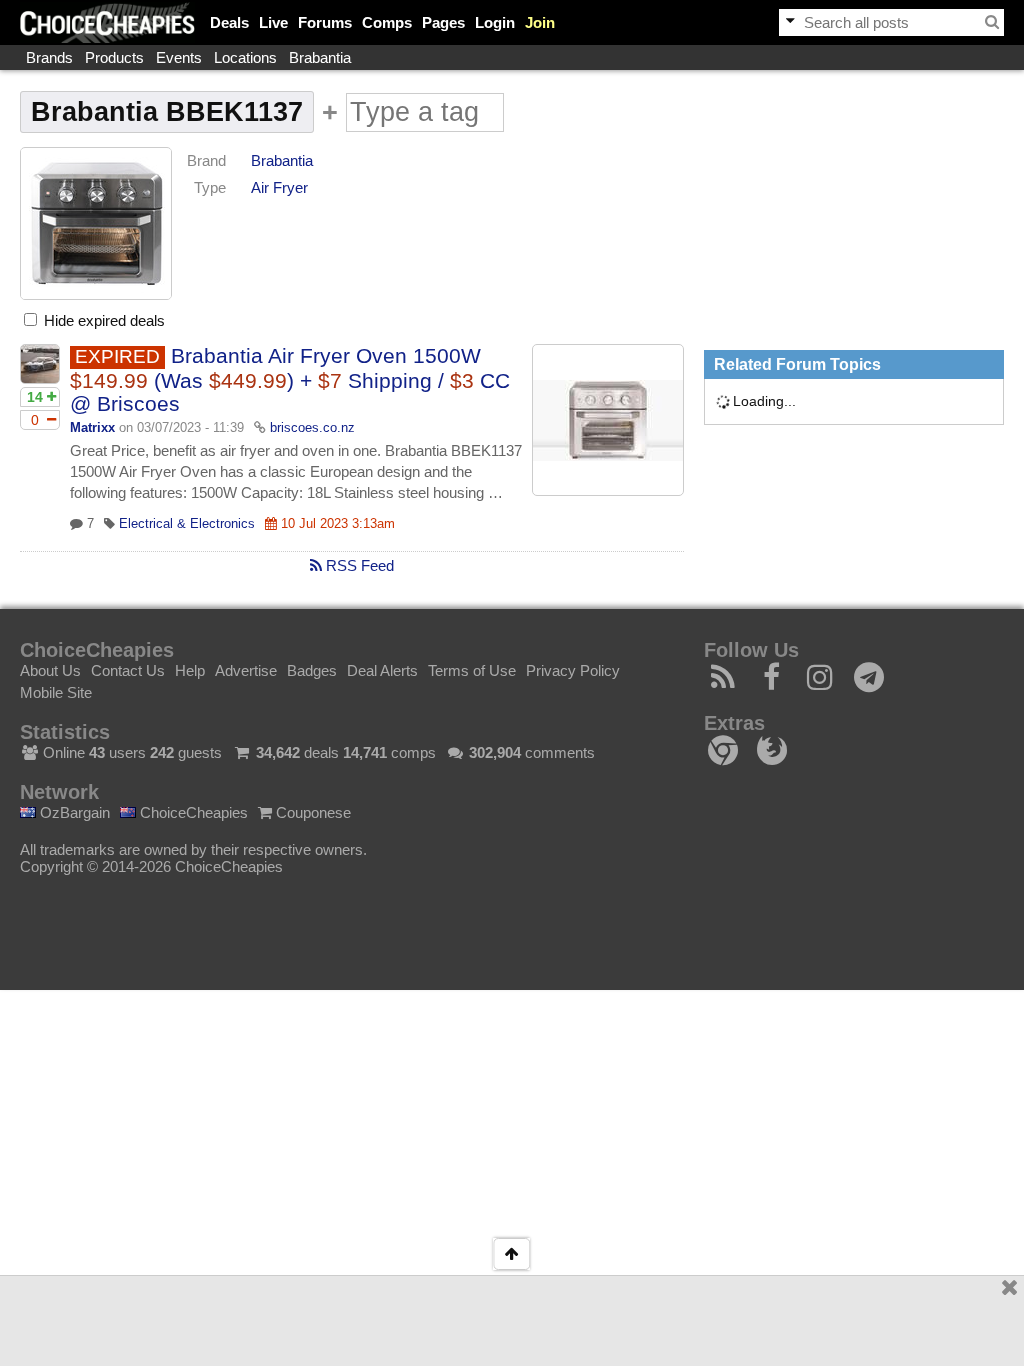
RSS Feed (358, 565)
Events (179, 57)
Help (190, 670)
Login (495, 22)
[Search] (992, 22)
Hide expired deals (102, 320)
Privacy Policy (573, 670)
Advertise (246, 670)
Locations (245, 57)
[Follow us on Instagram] (820, 682)
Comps (387, 22)
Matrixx (92, 427)
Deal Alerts (382, 670)
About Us (50, 670)
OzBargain (73, 812)
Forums (325, 22)
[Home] (107, 22)
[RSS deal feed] (723, 682)
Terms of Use (472, 670)
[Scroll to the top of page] (511, 1254)
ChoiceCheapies (192, 812)
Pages (443, 22)
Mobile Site (56, 692)
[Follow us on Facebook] (772, 682)
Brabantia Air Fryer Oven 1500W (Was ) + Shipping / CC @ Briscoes (290, 379)
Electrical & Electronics (187, 523)
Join (540, 22)
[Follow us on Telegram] (869, 682)
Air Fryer (279, 187)
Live (273, 22)
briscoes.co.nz (312, 427)
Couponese (311, 812)
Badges (312, 670)
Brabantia (320, 57)
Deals (229, 22)
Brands (49, 57)
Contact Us (128, 670)
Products (114, 57)
